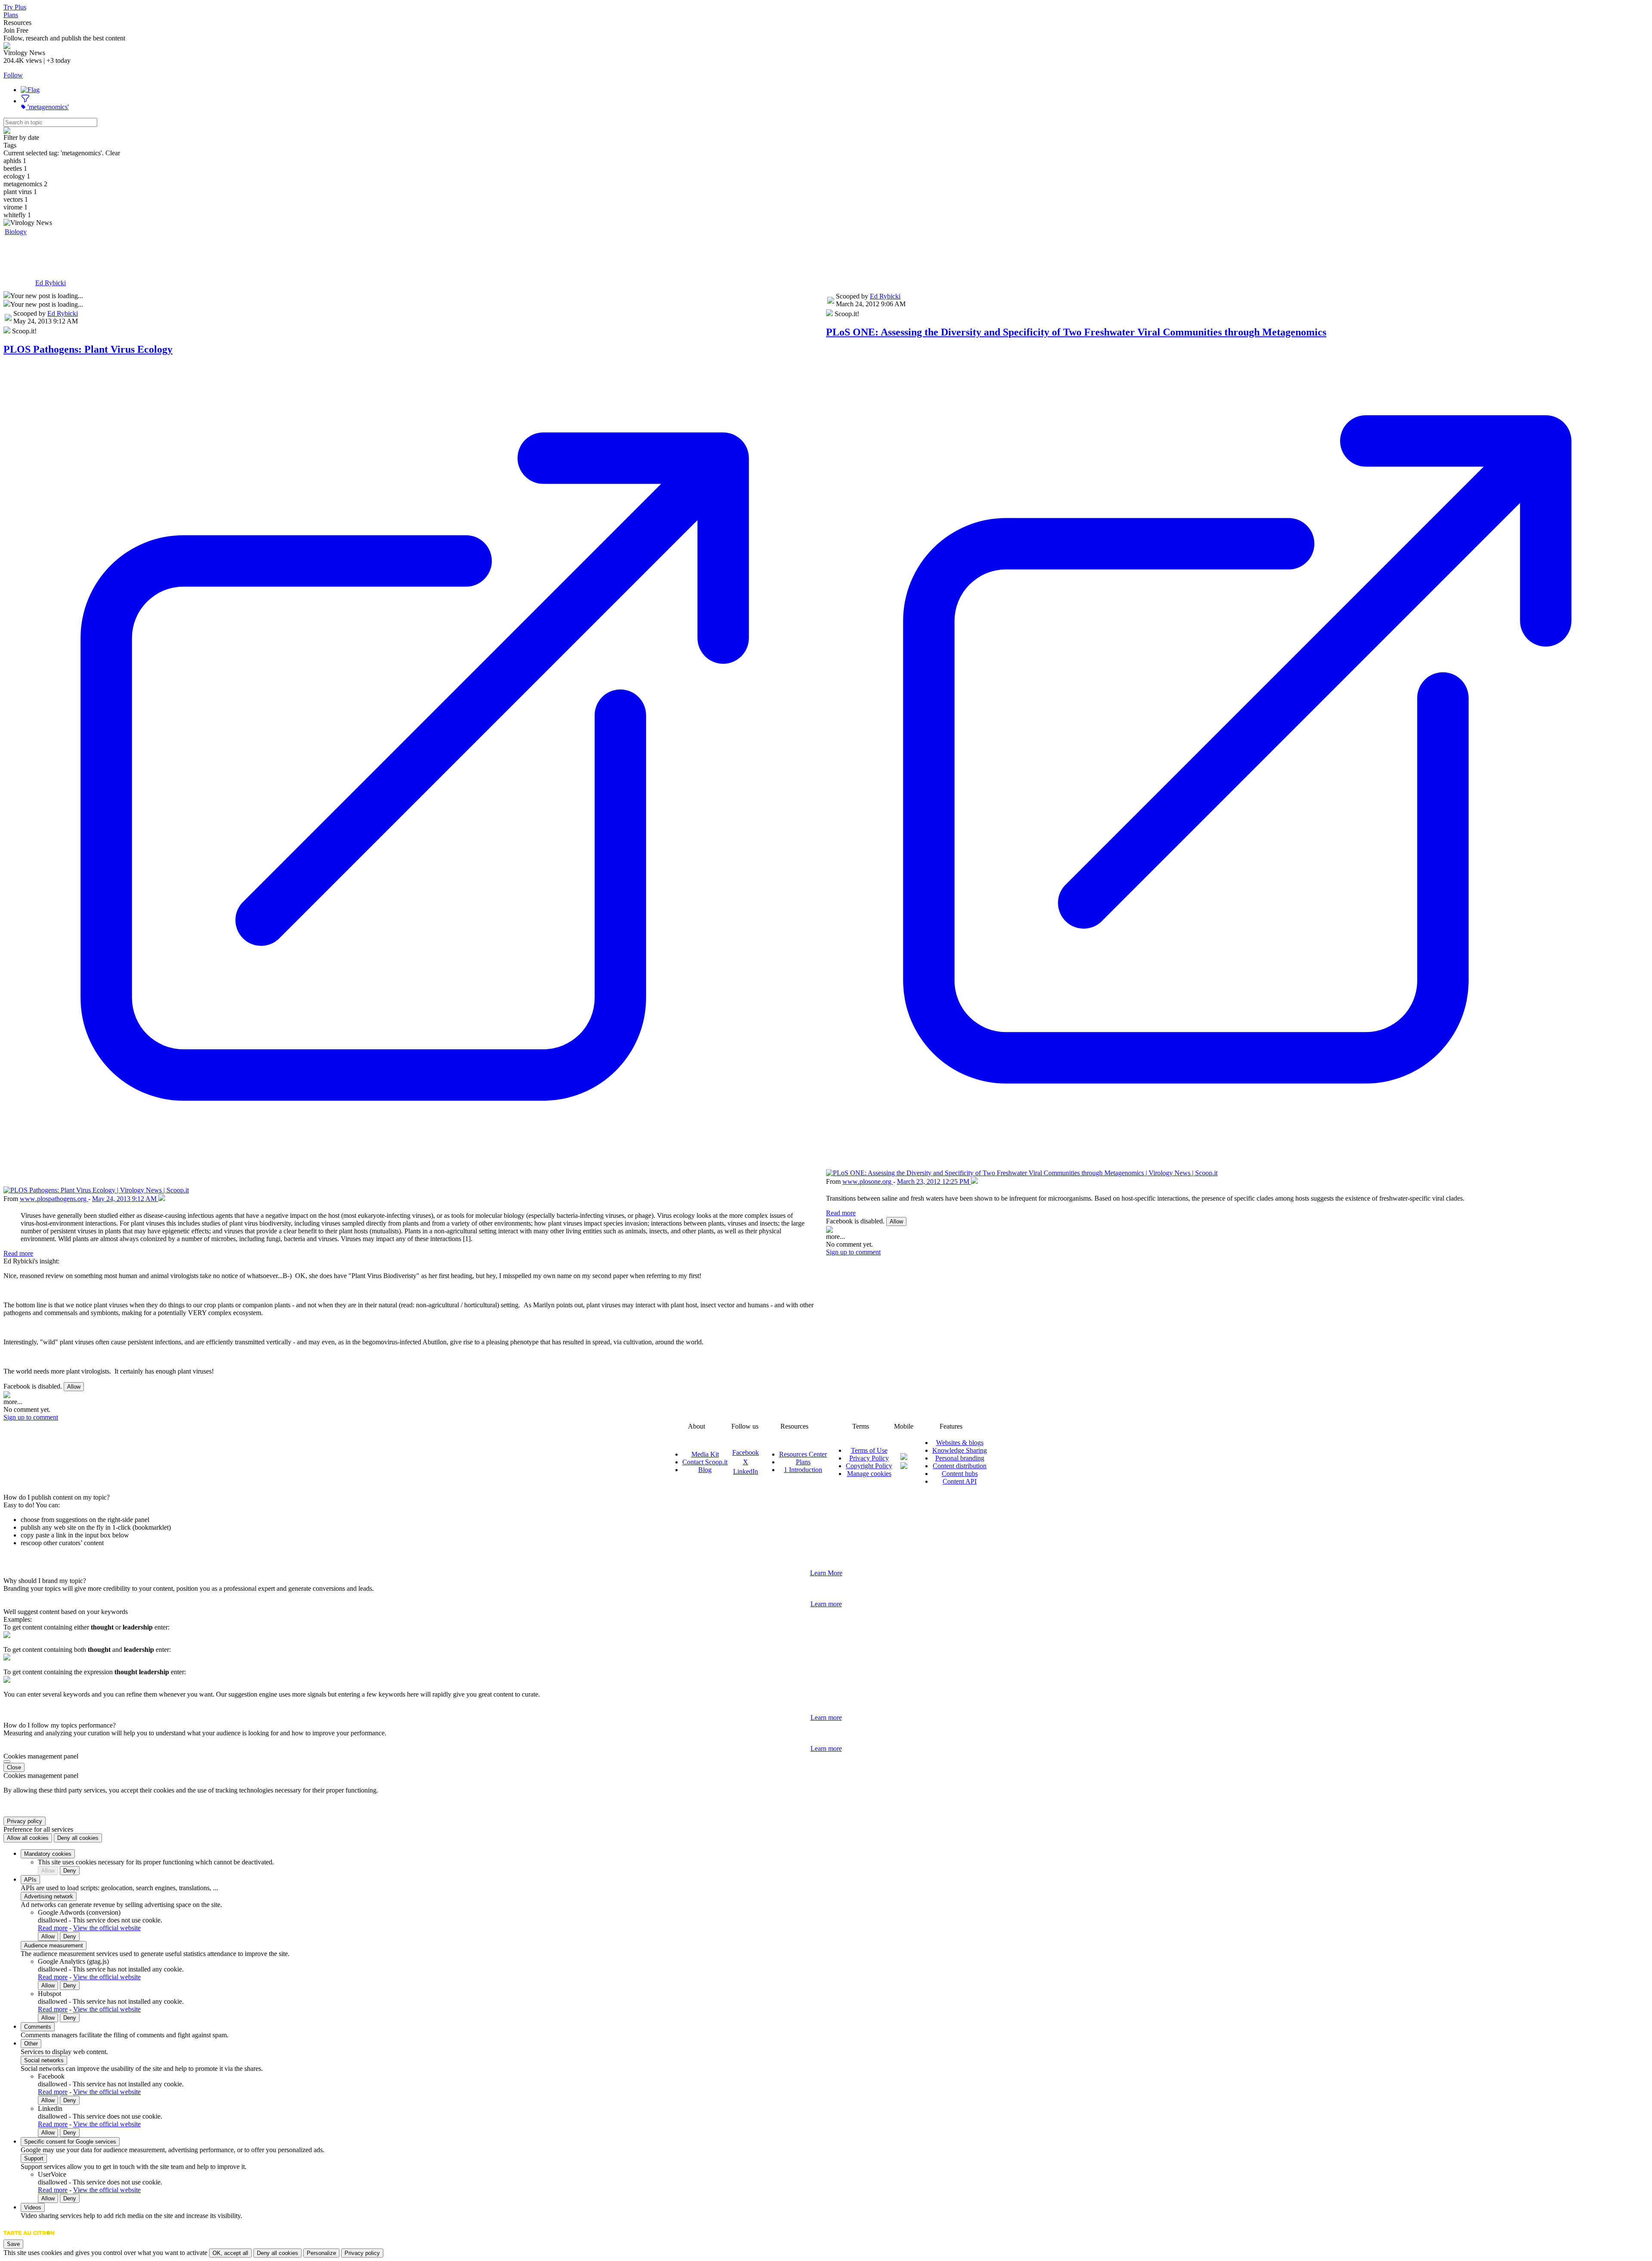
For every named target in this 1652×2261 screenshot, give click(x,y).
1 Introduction (803, 1470)
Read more (18, 1253)
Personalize (321, 2253)
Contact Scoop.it (705, 1462)
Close (14, 1767)
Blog (705, 1470)
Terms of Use (869, 1450)
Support (34, 2158)
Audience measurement (54, 1945)
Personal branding (960, 1458)
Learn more (826, 1604)
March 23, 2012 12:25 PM (934, 1181)
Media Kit (705, 1454)
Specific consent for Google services (70, 2142)
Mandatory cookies (48, 1854)
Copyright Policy (869, 1466)
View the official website (107, 1928)
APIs (30, 1880)
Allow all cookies (28, 1838)
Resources (17, 23)
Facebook (746, 1452)
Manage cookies (869, 1474)
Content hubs (960, 1474)
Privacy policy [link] (25, 1821)
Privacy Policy (869, 1458)
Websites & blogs (960, 1443)
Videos (33, 2207)
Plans (11, 15)
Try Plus (15, 7)
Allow (74, 1387)
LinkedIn (746, 1471)
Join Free (16, 30)
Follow (13, 75)
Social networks (44, 2060)
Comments (38, 2027)
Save (13, 2244)
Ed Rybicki (51, 283)
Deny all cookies (78, 1838)
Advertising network (49, 1896)
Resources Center (803, 1454)
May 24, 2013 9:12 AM (125, 1199)
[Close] (7, 1762)
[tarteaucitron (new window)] (29, 2237)
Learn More (826, 1573)
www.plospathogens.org (54, 1199)
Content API (960, 1481)
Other (31, 2044)
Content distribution (960, 1466)
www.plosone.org (868, 1181)
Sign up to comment (31, 1417)
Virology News (46, 254)
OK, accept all (230, 2253)
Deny (70, 1871)
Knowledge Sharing (960, 1450)
